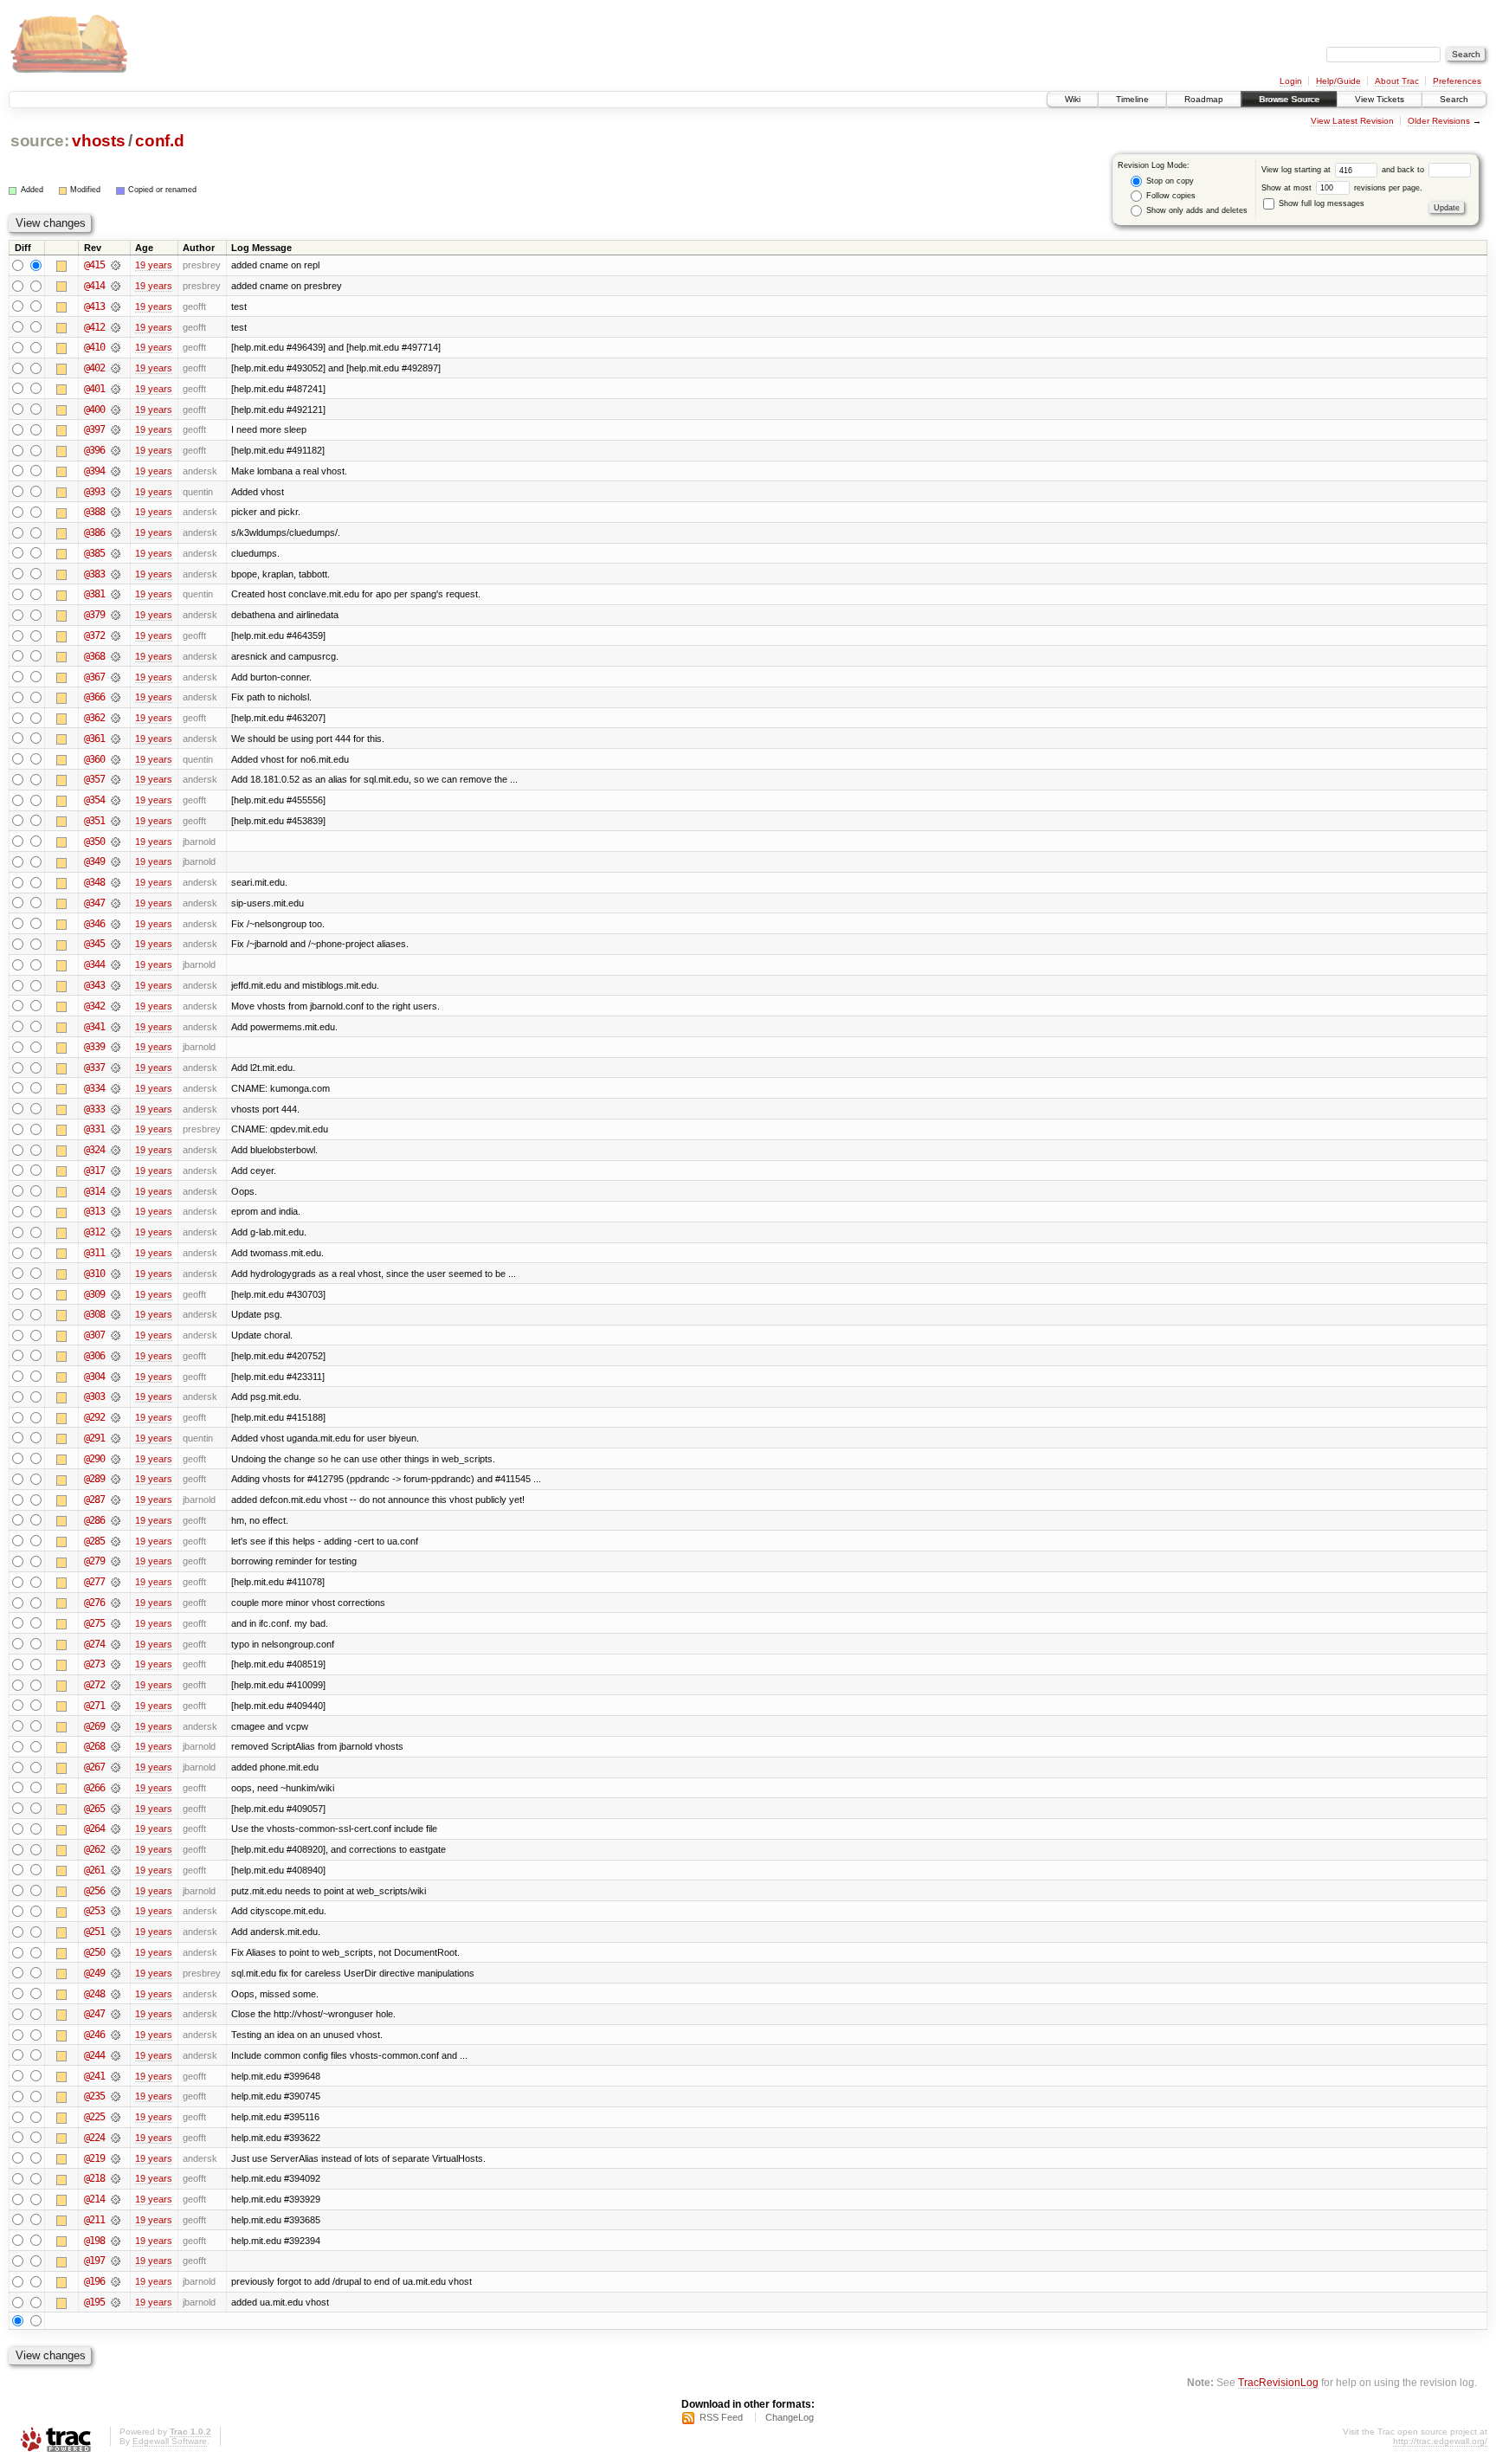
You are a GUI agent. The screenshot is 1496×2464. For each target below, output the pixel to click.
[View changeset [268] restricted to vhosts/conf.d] (116, 1746)
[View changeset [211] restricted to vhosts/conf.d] (116, 2220)
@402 (94, 368)
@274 (94, 1644)
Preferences (1457, 81)
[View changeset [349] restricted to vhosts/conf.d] (116, 861)
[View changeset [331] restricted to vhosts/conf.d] (116, 1129)
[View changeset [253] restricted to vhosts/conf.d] (116, 1911)
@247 (94, 2014)
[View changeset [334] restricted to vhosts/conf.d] (116, 1088)
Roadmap (1204, 99)
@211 (94, 2220)
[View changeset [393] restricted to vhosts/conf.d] (116, 492)
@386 (94, 532)
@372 (94, 635)
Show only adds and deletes (1196, 210)
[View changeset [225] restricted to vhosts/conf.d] (116, 2117)
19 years (154, 265)
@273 (94, 1664)
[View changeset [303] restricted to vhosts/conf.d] (116, 1396)
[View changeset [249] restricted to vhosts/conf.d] (116, 1973)
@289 (94, 1479)
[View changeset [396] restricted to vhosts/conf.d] (116, 450)
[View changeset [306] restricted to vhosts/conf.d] (116, 1356)
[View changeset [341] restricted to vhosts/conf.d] (116, 1027)
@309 (94, 1294)
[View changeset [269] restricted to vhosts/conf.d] (116, 1726)
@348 (94, 882)
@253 (94, 1911)
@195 (94, 2302)
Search (1454, 99)
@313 (94, 1211)
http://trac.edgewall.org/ (1440, 2441)
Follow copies (1170, 196)
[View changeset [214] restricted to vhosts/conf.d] (116, 2199)
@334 (94, 1088)
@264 (94, 1829)
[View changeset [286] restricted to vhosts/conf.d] (116, 1520)
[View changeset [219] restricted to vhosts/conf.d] (116, 2158)
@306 (94, 1356)
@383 (94, 574)
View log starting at (1297, 170)
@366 (94, 697)
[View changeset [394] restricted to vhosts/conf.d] (116, 471)
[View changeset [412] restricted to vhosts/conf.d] (116, 327)
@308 (94, 1314)
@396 (94, 450)
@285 (94, 1541)
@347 (94, 903)
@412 (94, 327)
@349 (94, 861)
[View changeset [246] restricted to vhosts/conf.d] (116, 2035)
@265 (94, 1809)
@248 (94, 1994)
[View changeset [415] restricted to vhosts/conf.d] (116, 265)
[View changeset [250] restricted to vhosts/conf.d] (116, 1952)
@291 (94, 1438)
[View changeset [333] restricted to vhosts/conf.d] (116, 1109)
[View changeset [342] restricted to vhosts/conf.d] (116, 1006)
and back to (1404, 170)
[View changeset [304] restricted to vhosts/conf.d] (116, 1377)
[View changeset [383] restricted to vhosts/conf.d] (116, 574)
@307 (94, 1335)
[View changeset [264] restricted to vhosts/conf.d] (116, 1829)
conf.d (159, 141)
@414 (94, 286)
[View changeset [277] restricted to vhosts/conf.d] (116, 1582)
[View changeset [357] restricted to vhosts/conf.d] (116, 779)
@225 (94, 2117)
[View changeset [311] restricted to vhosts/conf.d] (116, 1253)
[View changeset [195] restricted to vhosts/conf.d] (116, 2302)
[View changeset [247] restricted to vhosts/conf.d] (116, 2014)
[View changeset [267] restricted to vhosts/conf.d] (116, 1767)
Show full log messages (1320, 203)
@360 (94, 759)
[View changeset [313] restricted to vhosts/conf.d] (116, 1211)
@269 (94, 1726)
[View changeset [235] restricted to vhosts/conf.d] (116, 2096)
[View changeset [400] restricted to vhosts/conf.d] (116, 410)
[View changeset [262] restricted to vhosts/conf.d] (116, 1849)
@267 (94, 1767)
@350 (94, 842)
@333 (94, 1109)
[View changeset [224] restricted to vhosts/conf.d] (116, 2138)
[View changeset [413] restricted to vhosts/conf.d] (116, 306)
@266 (94, 1788)
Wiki (1073, 99)
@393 (94, 492)
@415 (94, 265)
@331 (94, 1129)
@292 (94, 1417)
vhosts (98, 141)
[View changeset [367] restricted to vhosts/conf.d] (116, 677)
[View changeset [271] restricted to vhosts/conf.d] (116, 1706)
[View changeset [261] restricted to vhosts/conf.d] (116, 1870)
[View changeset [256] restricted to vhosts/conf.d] (116, 1891)
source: (40, 141)
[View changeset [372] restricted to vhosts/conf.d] (116, 635)
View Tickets (1380, 99)
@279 (94, 1561)
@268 (94, 1746)
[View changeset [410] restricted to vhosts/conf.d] (116, 347)
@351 (94, 821)
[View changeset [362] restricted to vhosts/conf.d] (116, 718)
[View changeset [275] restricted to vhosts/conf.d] (116, 1623)
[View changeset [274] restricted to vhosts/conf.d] (116, 1644)
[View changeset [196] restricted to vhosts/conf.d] (116, 2281)
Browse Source (1289, 99)
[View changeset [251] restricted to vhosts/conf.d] (116, 1932)
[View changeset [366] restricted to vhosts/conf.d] (116, 697)
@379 (94, 615)
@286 (94, 1520)
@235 (94, 2096)
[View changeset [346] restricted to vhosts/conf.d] (116, 924)
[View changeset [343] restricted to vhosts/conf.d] (116, 985)
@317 (94, 1171)
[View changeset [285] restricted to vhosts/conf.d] (116, 1541)
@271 (94, 1706)
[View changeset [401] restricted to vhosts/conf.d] (116, 389)
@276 (94, 1603)
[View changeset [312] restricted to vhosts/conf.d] (116, 1232)
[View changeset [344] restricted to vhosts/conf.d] (116, 964)
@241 (94, 2076)
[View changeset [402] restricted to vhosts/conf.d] (116, 368)
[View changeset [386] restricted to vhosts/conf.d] (116, 532)
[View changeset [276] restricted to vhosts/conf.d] (116, 1603)
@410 (94, 347)
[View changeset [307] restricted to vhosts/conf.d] (116, 1335)
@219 (94, 2158)
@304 (94, 1377)
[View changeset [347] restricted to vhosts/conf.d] (116, 903)
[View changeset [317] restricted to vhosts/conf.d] (116, 1171)
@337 (94, 1068)
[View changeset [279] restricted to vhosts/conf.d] (116, 1561)
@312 (94, 1232)
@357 (94, 779)
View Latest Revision (1352, 121)
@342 (94, 1006)
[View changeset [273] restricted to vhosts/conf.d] (116, 1664)
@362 (94, 718)
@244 (94, 2055)
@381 (94, 594)
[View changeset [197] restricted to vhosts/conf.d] (116, 2261)
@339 (94, 1047)
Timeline (1132, 99)
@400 (94, 410)
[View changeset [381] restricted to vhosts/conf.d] (116, 594)
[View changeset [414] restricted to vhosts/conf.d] (116, 286)
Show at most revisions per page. (1342, 188)
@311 (94, 1253)
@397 (94, 429)
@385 (94, 553)
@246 (94, 2035)
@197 (94, 2261)
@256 (94, 1891)
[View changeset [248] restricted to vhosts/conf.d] (116, 1994)
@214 (94, 2199)
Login (1291, 81)
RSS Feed (721, 2417)
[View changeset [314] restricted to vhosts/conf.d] (116, 1191)
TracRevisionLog (1278, 2382)
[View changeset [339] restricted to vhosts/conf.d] (116, 1047)
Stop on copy (1169, 181)
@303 (94, 1396)
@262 (94, 1849)
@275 (94, 1623)
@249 (94, 1973)
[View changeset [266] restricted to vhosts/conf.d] (116, 1788)
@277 (94, 1582)
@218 (94, 2178)
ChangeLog (790, 2417)
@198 (94, 2241)
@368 (94, 656)
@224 (94, 2138)
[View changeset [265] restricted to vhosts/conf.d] (116, 1809)
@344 (94, 964)
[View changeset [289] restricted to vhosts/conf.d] (116, 1479)
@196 (94, 2281)
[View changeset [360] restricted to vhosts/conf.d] (116, 759)
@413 (94, 306)
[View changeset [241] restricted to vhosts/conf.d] (116, 2076)
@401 (94, 389)
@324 (94, 1150)
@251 (94, 1932)
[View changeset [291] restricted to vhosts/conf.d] (116, 1438)
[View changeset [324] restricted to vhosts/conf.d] (116, 1150)
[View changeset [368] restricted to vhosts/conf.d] (116, 656)
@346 (94, 924)
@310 (94, 1274)
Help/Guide (1338, 81)
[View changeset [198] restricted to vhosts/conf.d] (116, 2241)
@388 (94, 512)
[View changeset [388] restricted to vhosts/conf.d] (116, 512)
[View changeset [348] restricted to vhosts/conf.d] (116, 882)
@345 (94, 944)
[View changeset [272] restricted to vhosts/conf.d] (116, 1685)
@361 (94, 739)
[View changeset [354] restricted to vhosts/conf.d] (116, 800)
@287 (94, 1500)
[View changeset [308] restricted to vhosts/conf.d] (116, 1314)
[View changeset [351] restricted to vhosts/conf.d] (116, 821)
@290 (94, 1459)
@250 (94, 1952)
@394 (94, 471)
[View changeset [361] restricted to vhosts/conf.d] (116, 739)
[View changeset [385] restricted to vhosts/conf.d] (116, 553)
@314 (94, 1191)
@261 (94, 1870)
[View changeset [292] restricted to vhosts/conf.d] (116, 1417)
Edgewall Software (170, 2441)
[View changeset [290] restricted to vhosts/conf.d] (116, 1459)
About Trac (1397, 81)
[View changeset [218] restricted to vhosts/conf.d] (116, 2178)
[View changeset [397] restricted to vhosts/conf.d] (116, 429)
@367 (94, 677)
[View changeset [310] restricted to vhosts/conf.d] (116, 1274)
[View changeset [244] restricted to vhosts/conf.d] (116, 2055)
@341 (94, 1027)
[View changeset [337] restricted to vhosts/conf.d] (116, 1068)
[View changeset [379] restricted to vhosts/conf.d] (116, 615)
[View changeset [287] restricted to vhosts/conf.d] (116, 1500)
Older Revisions (1439, 121)
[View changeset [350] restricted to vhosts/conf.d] (116, 842)
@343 (94, 985)
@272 (94, 1685)
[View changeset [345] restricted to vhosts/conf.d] (116, 944)
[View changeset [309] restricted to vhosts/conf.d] (116, 1294)
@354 (94, 800)
